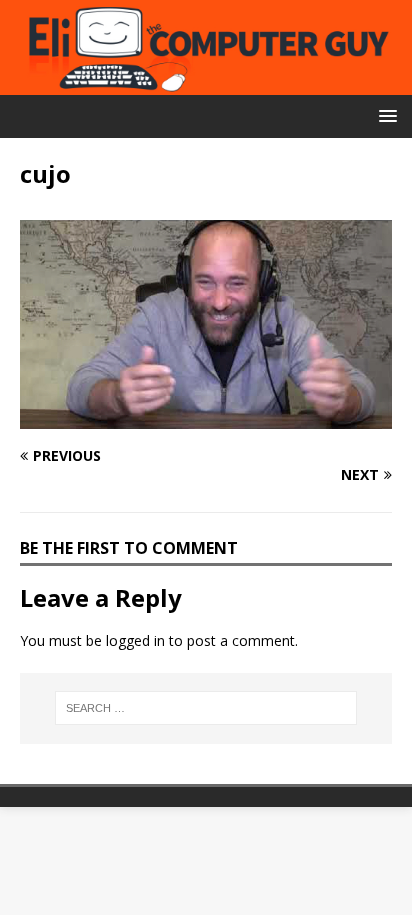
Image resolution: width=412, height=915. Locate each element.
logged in (135, 640)
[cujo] (206, 416)
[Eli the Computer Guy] (206, 83)
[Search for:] (206, 708)
